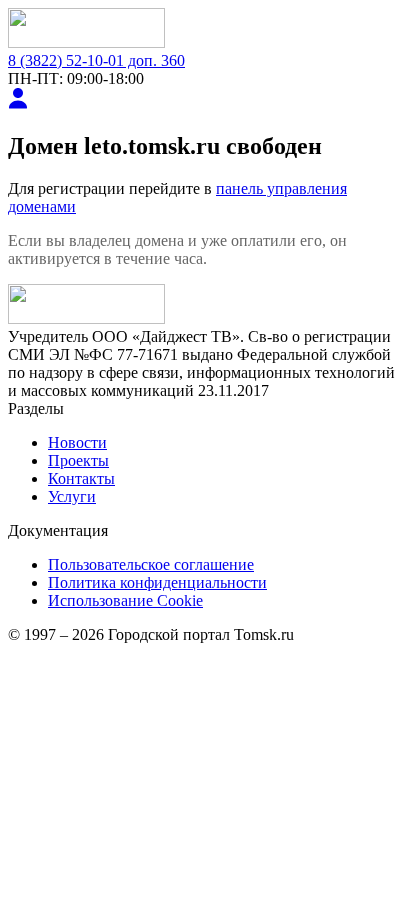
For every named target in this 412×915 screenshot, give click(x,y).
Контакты (81, 478)
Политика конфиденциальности (157, 582)
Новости (77, 442)
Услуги (72, 496)
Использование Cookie (125, 600)
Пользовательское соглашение (151, 564)
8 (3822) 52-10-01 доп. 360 (96, 60)
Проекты (78, 460)
